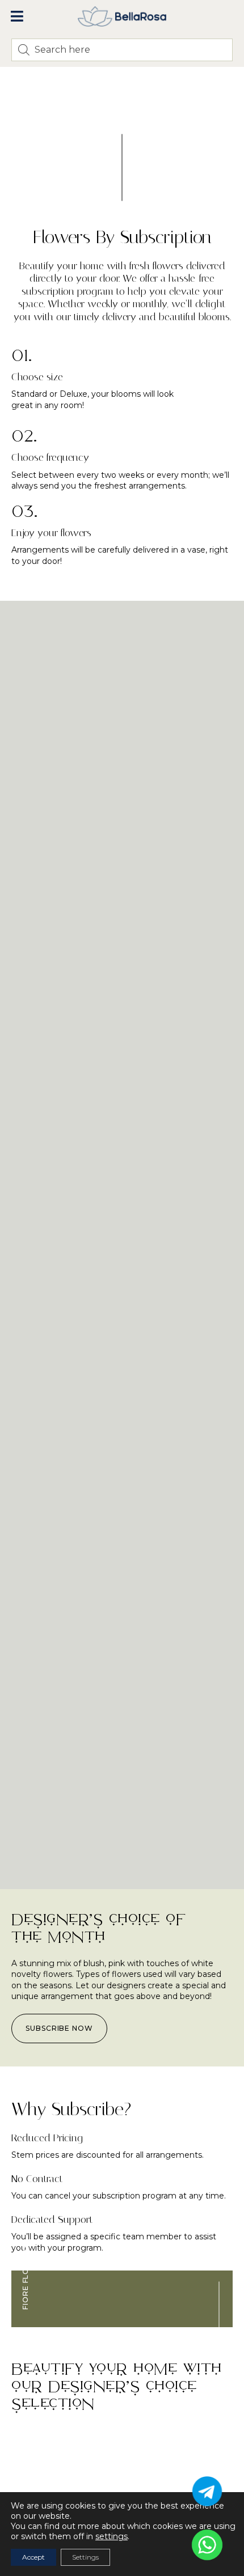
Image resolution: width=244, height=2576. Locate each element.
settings (112, 2536)
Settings (85, 2557)
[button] (17, 16)
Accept (33, 2557)
